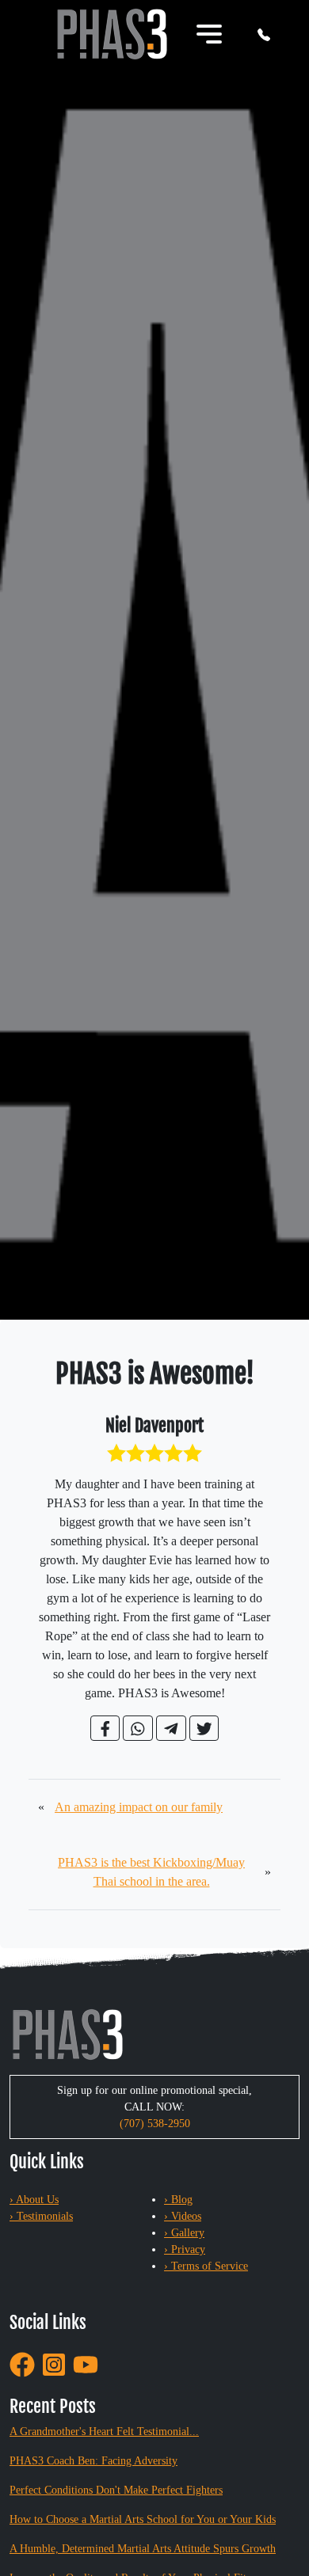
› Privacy (185, 2249)
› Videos (183, 2216)
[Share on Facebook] (105, 1728)
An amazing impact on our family (139, 1807)
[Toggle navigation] (209, 34)
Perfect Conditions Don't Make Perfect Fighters (116, 2490)
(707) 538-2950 (155, 2124)
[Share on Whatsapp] (138, 1728)
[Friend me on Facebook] (22, 2363)
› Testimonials (41, 2216)
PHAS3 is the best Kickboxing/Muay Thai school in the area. (151, 1872)
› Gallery (184, 2233)
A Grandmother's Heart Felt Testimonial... (104, 2432)
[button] (264, 34)
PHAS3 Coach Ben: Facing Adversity (93, 2461)
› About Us (34, 2200)
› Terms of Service (206, 2266)
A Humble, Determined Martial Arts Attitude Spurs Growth (143, 2549)
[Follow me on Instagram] (54, 2363)
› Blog (178, 2200)
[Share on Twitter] (204, 1728)
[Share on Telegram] (171, 1728)
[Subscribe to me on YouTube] (86, 2363)
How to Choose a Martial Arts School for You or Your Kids (143, 2519)
